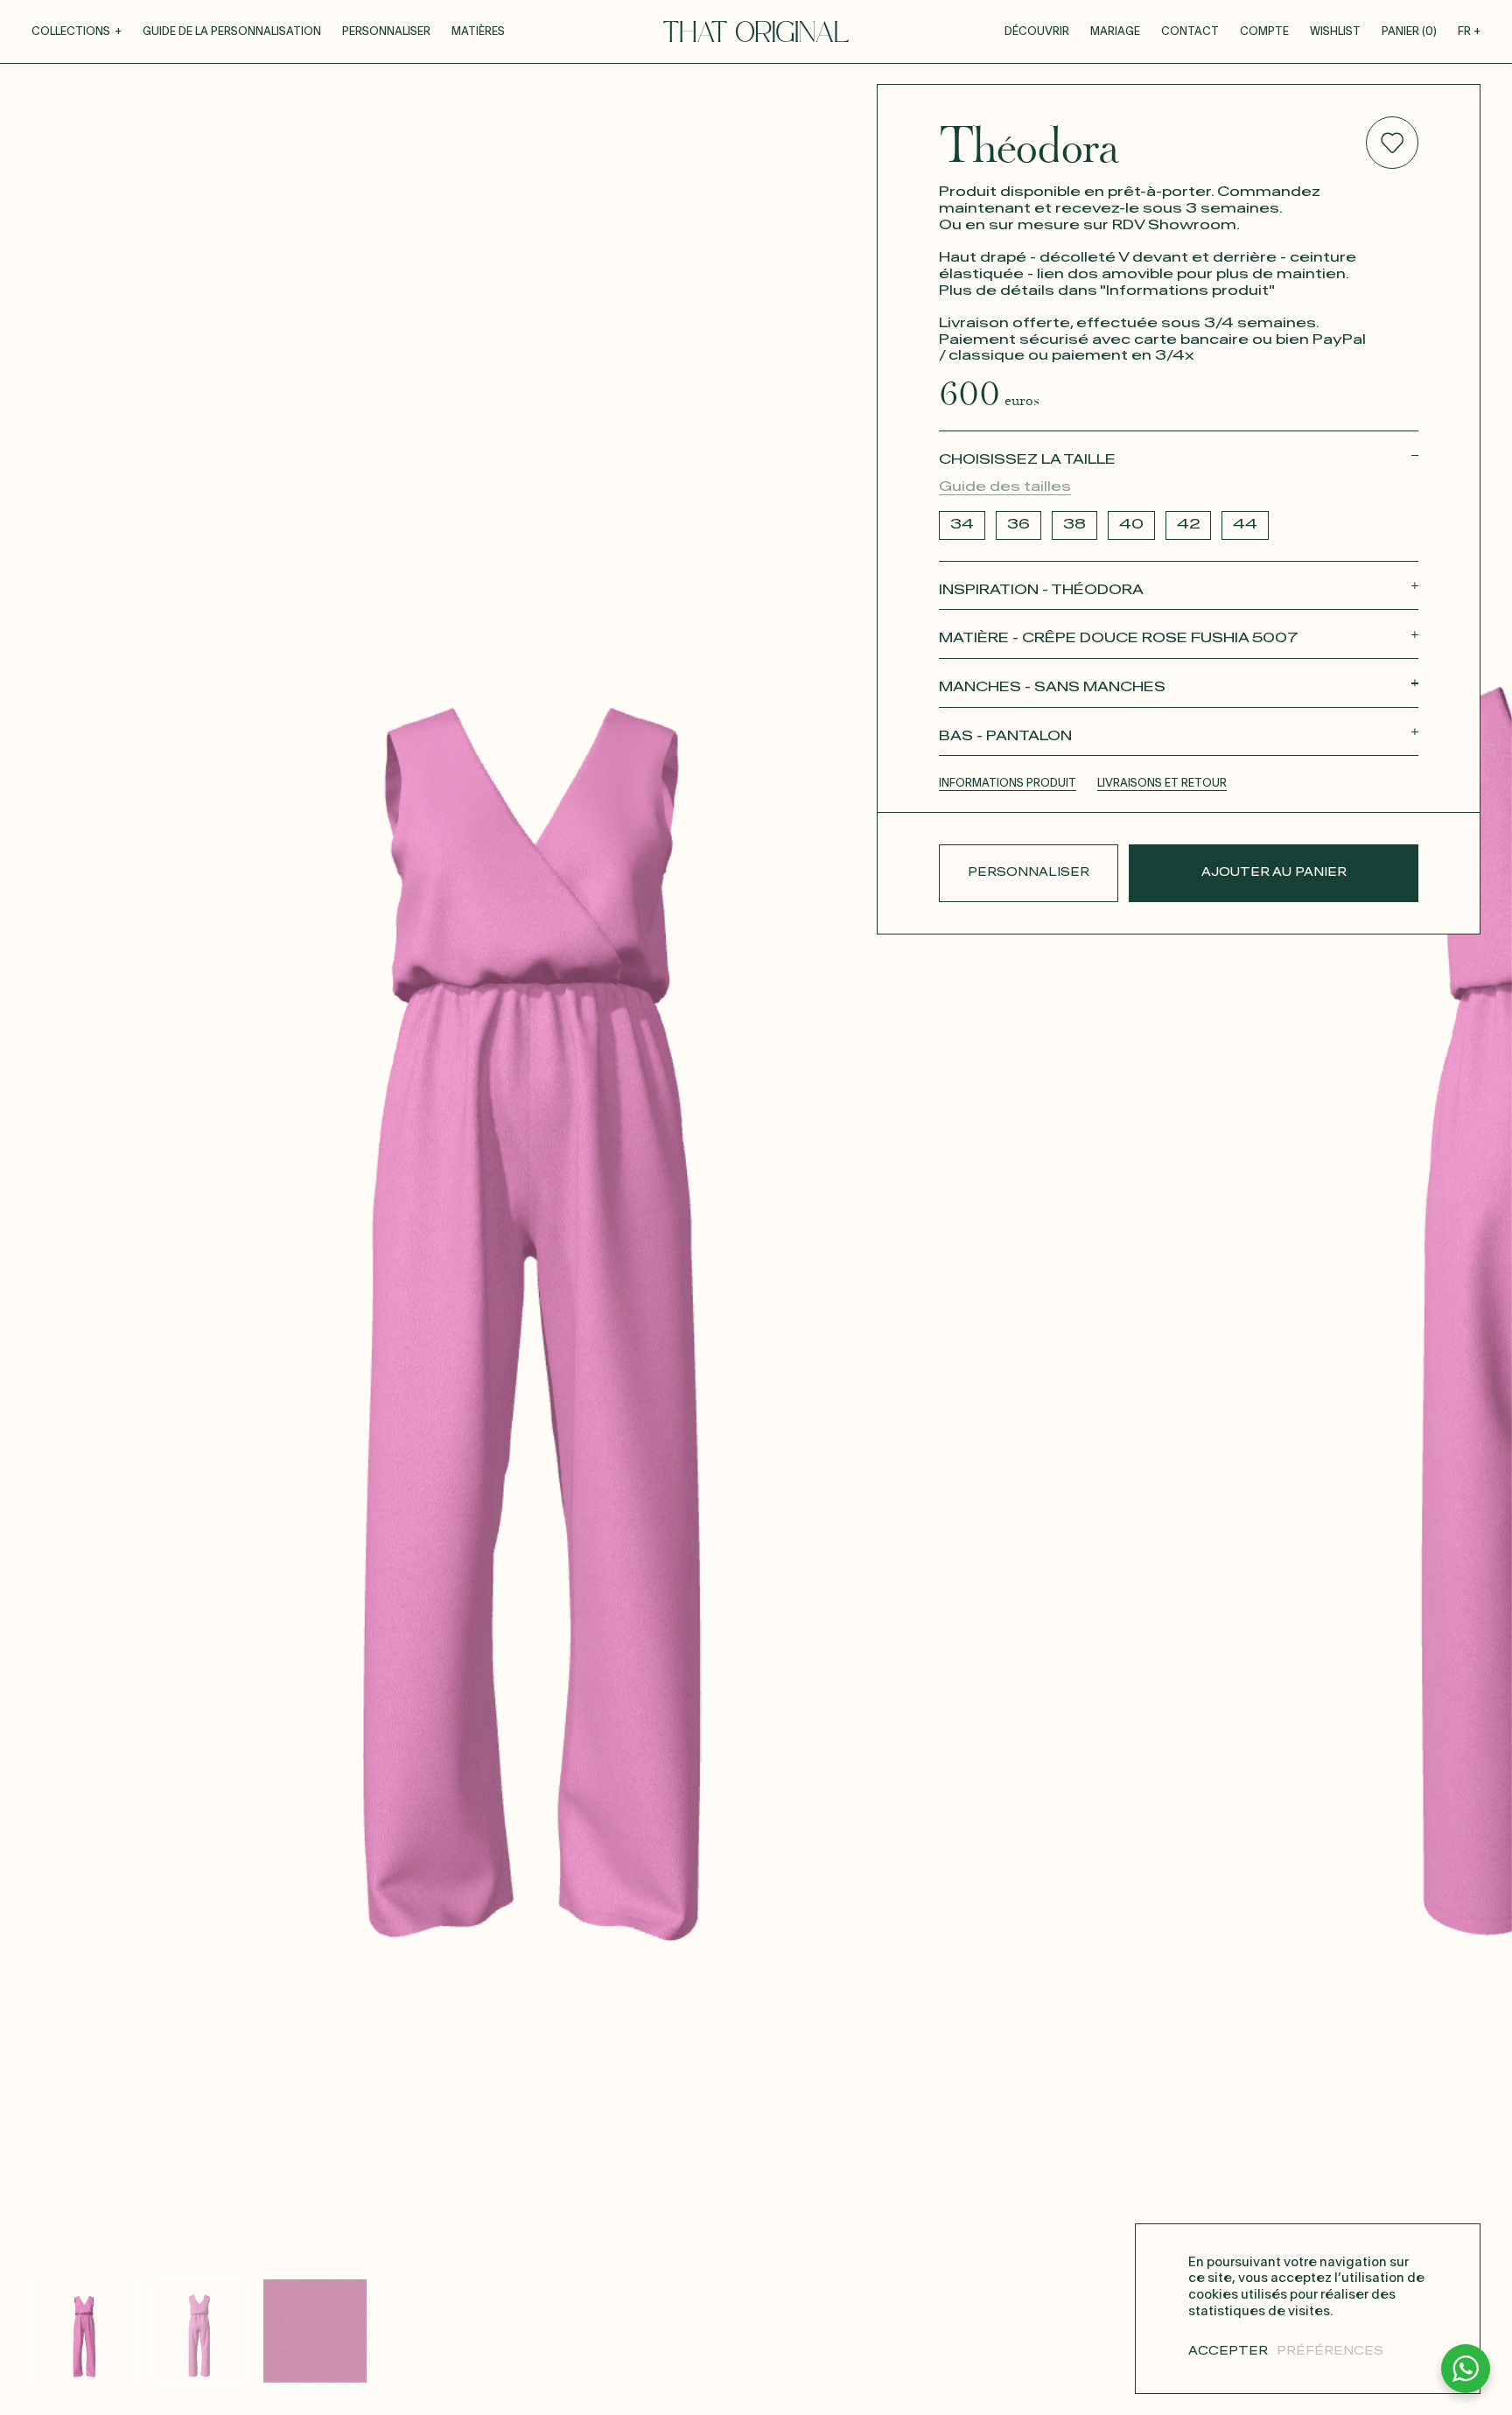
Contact (1190, 32)
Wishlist (1335, 32)
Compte (1264, 32)
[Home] (756, 31)
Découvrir (1037, 32)
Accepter (1228, 2352)
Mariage (1115, 32)
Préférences (1330, 2352)
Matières (478, 32)
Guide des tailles (1005, 487)
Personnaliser (386, 32)
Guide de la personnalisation (232, 32)
